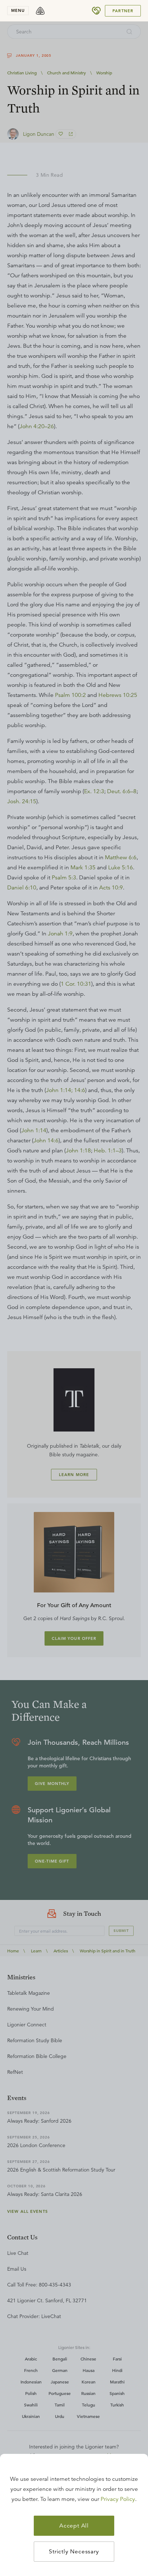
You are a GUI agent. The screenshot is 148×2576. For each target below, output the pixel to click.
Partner (123, 11)
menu (18, 10)
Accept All (74, 2526)
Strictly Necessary (74, 2552)
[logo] (40, 11)
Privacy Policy (118, 2499)
